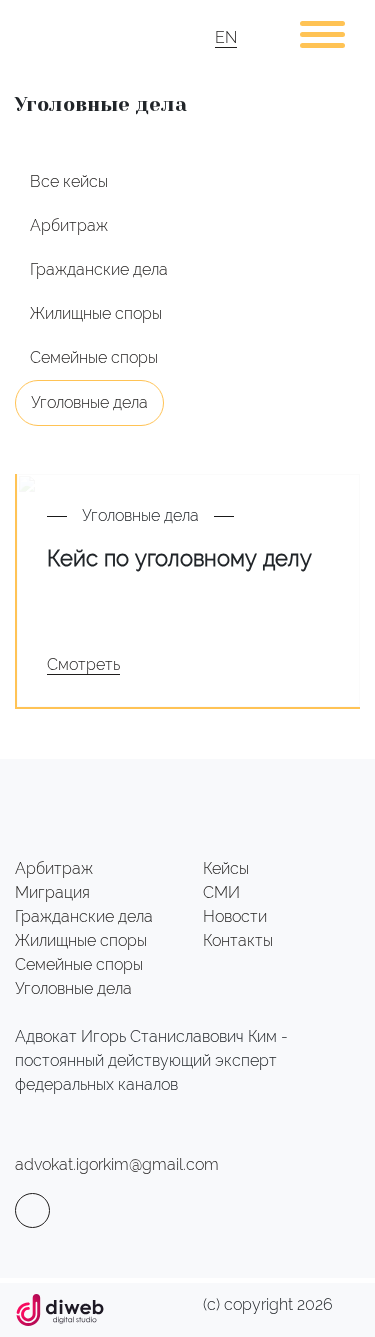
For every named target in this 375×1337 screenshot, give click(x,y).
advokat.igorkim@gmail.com (117, 1164)
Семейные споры (94, 357)
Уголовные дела (89, 402)
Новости (235, 916)
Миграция (52, 892)
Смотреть (83, 664)
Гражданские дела (99, 269)
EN (226, 37)
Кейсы (226, 868)
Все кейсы (69, 181)
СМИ (221, 892)
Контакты (238, 940)
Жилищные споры (96, 313)
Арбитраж (69, 225)
